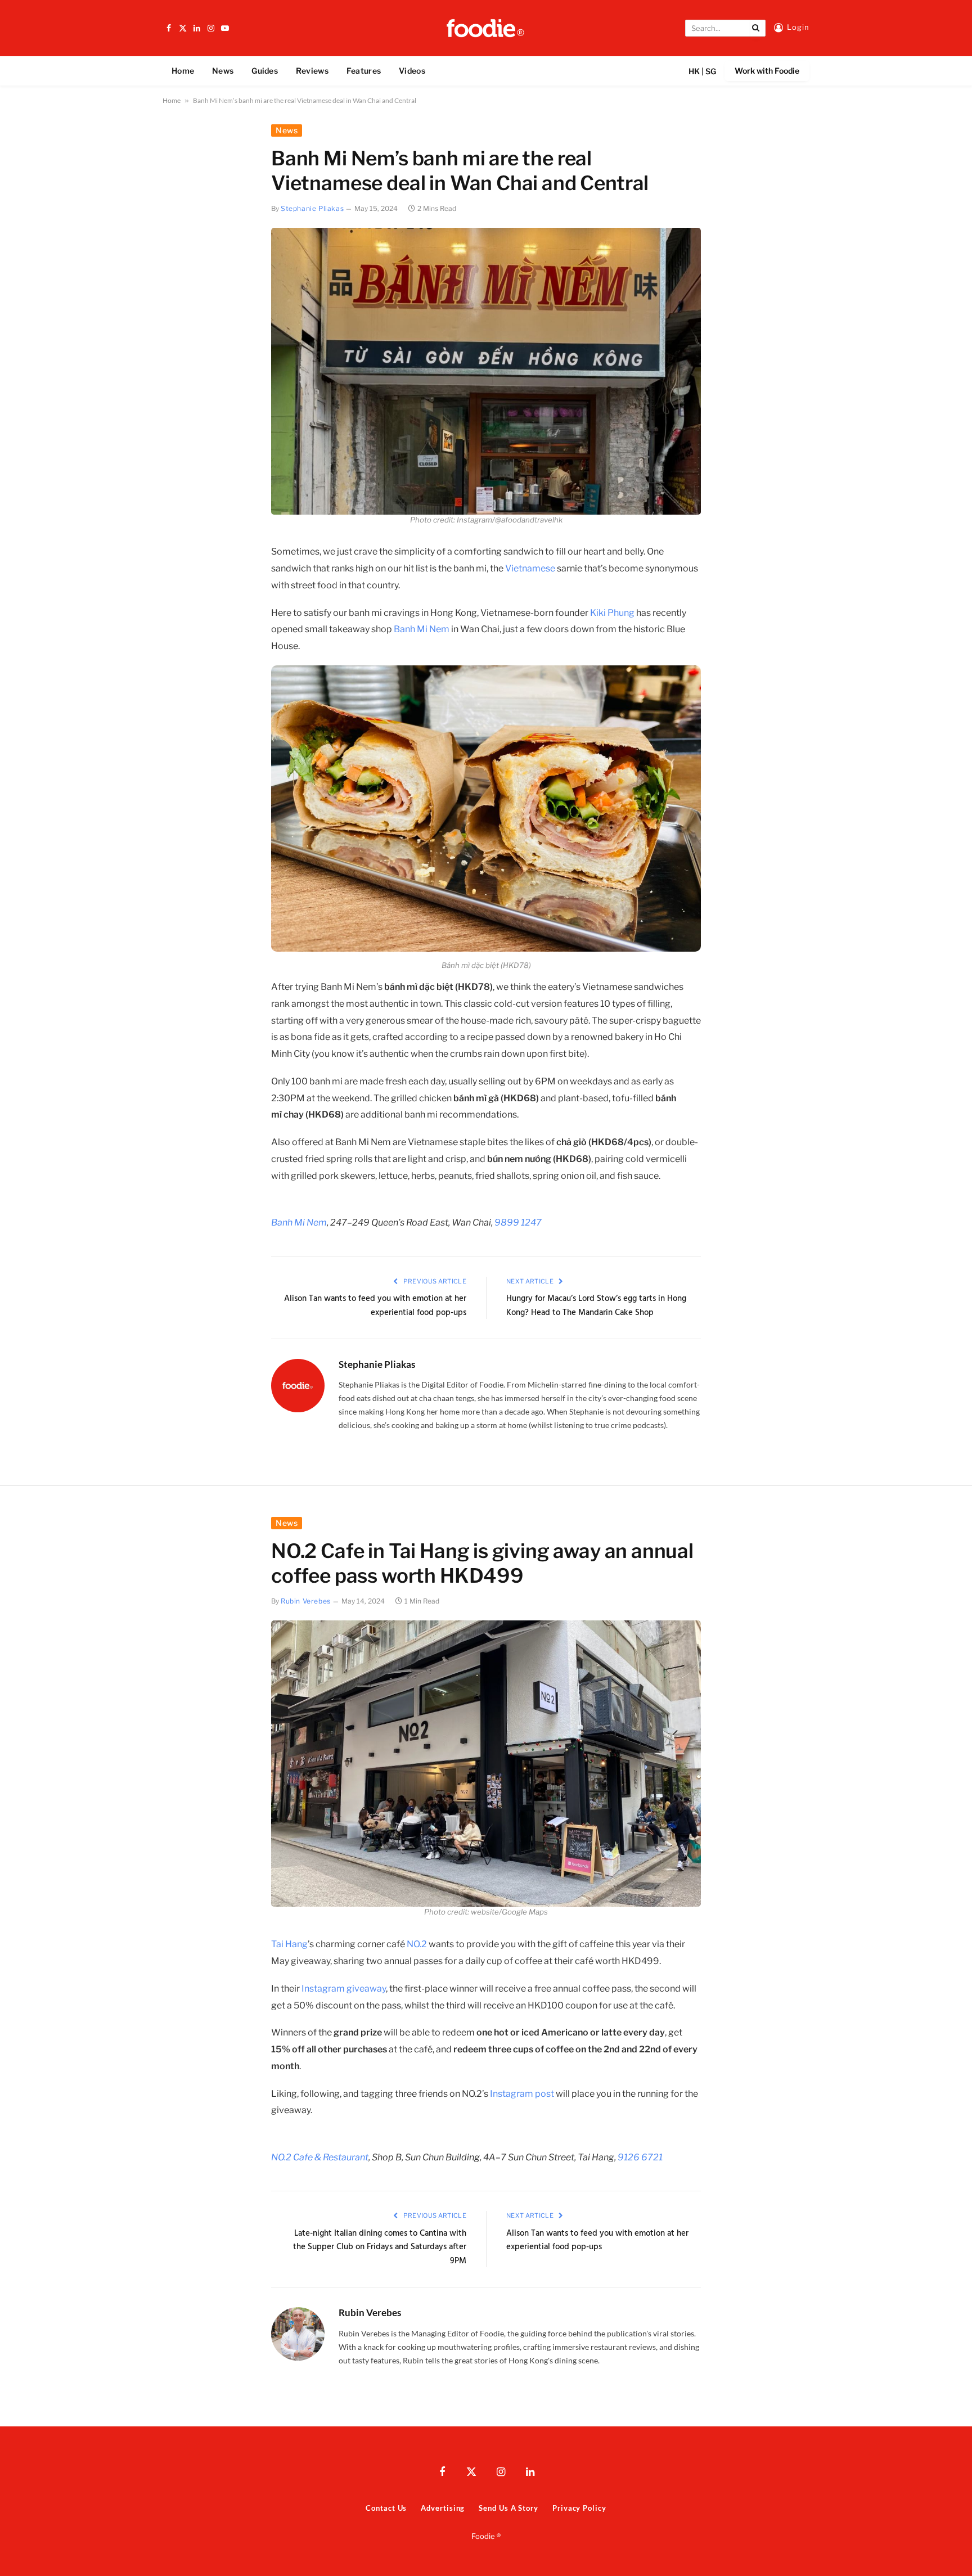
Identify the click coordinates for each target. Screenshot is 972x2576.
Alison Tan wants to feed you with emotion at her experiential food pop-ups (375, 1306)
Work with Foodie (767, 71)
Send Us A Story (508, 2508)
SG (711, 71)
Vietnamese (530, 568)
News (223, 71)
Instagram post (522, 2094)
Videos (412, 71)
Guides (265, 71)
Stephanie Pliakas (312, 208)
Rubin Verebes (306, 1601)
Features (364, 71)
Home (183, 71)
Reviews (312, 71)
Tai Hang (289, 1944)
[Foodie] (486, 28)
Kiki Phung (612, 613)
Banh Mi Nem (422, 629)
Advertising (443, 2508)
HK (694, 71)
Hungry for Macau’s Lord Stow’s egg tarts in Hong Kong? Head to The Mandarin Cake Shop (596, 1306)
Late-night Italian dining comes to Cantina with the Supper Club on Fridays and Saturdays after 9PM (380, 2247)
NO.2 (417, 1944)
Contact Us (386, 2508)
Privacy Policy (579, 2508)
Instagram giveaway (344, 1989)
